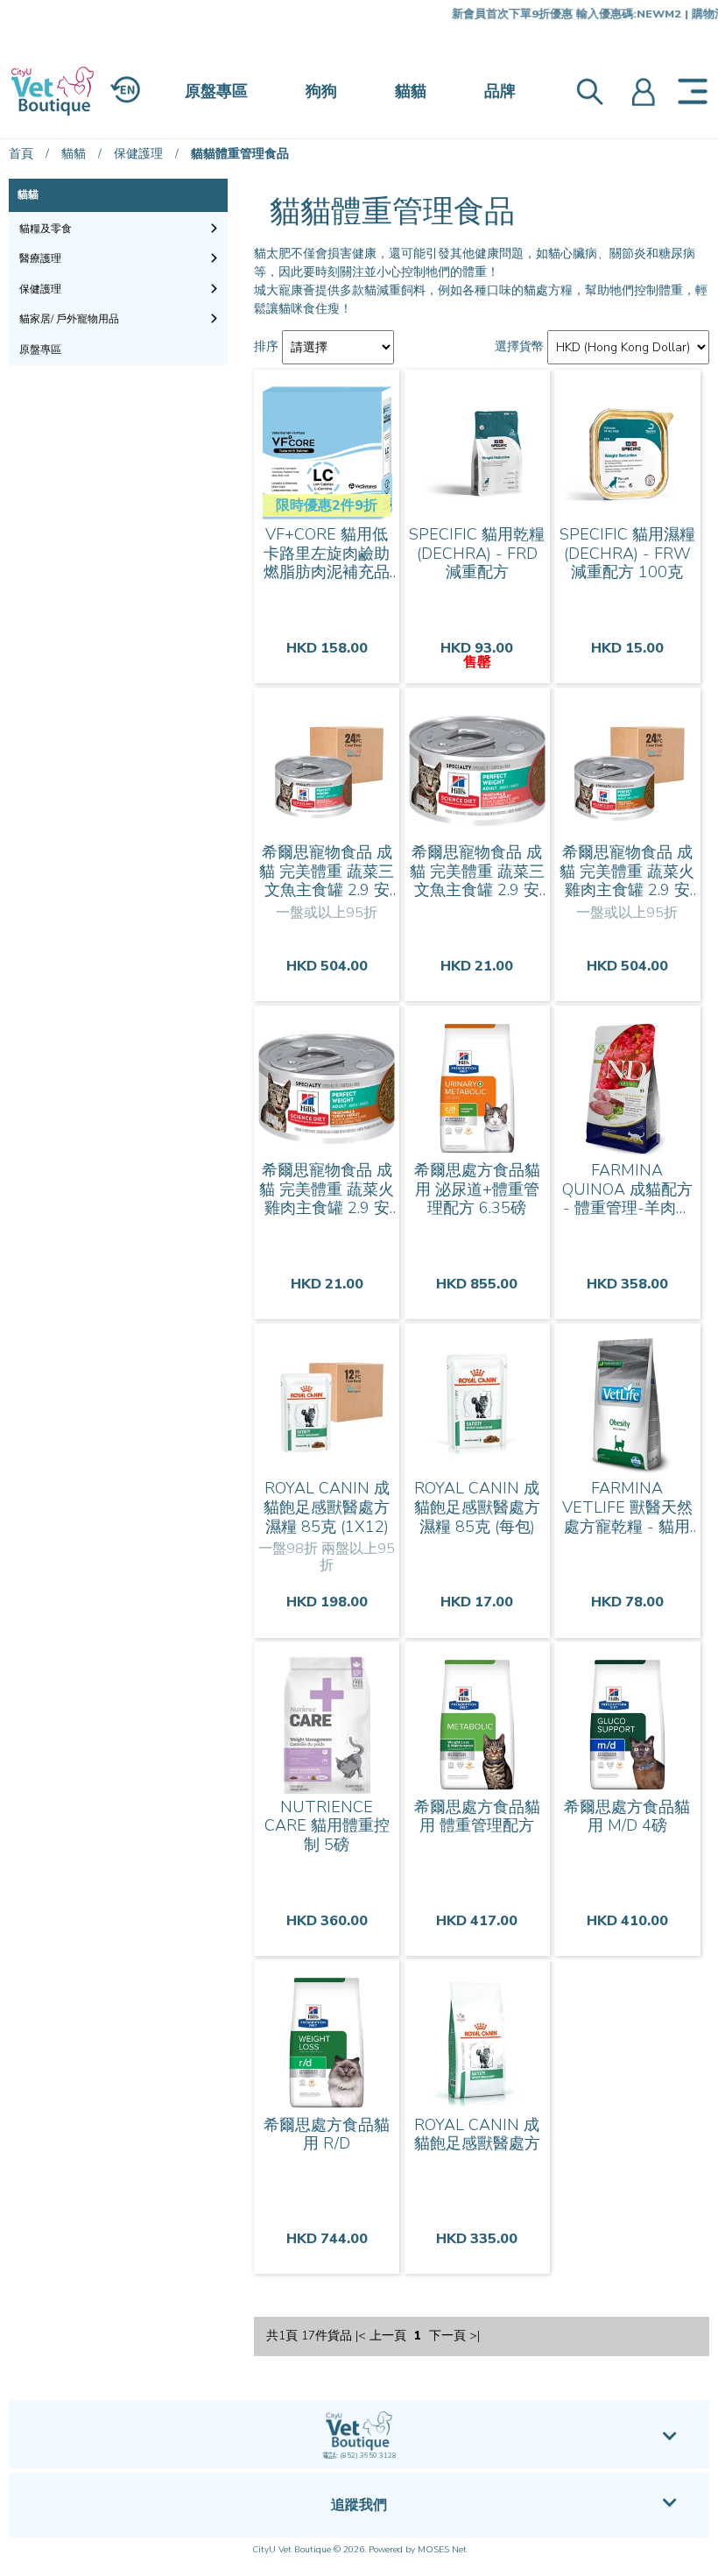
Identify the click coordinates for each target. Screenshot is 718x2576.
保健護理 (138, 154)
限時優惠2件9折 (327, 505)
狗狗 (321, 91)
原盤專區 (216, 91)
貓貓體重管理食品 (240, 154)
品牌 (500, 91)
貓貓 (411, 91)
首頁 (21, 154)
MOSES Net (442, 2550)
